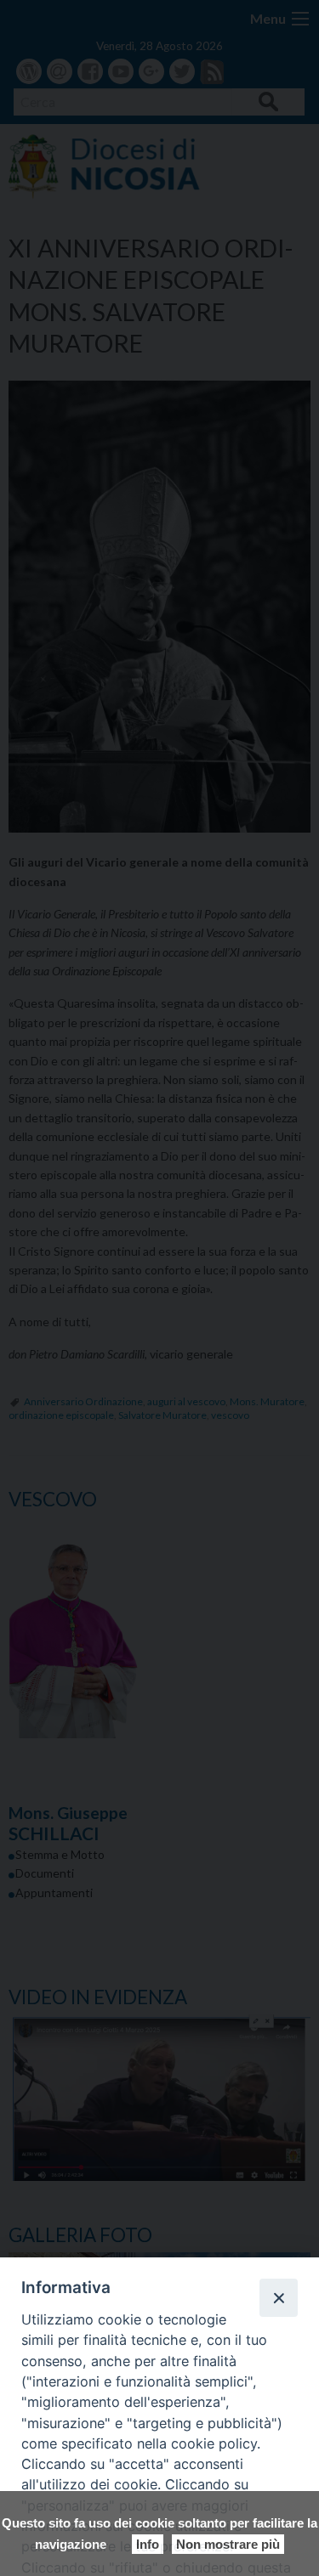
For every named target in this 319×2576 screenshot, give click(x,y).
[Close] (278, 2297)
